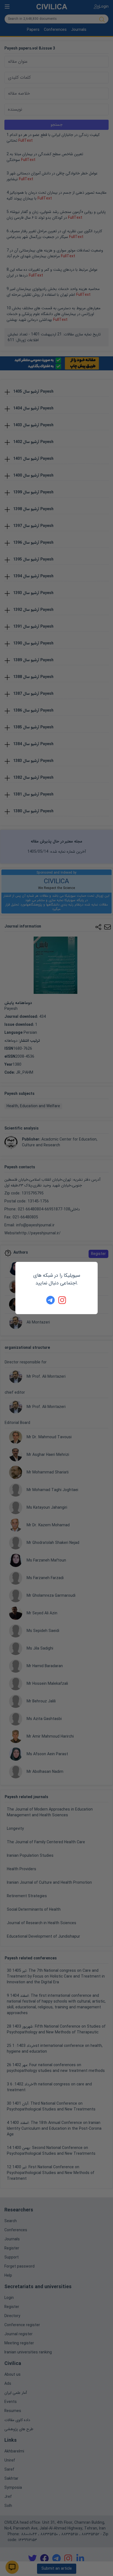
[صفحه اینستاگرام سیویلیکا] (63, 1300)
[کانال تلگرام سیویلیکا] (50, 1300)
